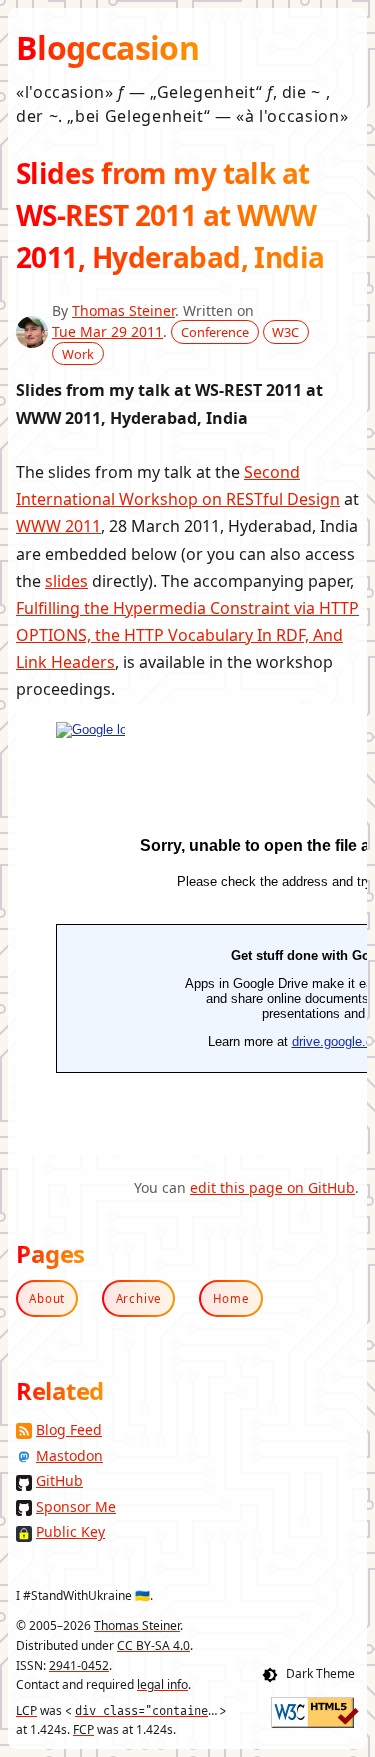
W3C (285, 332)
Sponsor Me (76, 1506)
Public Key (70, 1531)
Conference (215, 332)
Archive (139, 1298)
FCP (83, 1729)
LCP (26, 1710)
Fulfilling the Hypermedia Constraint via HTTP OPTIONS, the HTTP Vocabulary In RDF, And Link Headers (187, 635)
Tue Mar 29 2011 (107, 331)
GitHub (59, 1480)
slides (66, 581)
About (47, 1298)
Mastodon (69, 1455)
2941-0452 (79, 1665)
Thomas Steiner (123, 310)
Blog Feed (69, 1429)
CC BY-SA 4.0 (153, 1645)
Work (78, 353)
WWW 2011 (58, 526)
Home (231, 1298)
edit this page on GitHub (272, 1187)
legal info (162, 1684)
